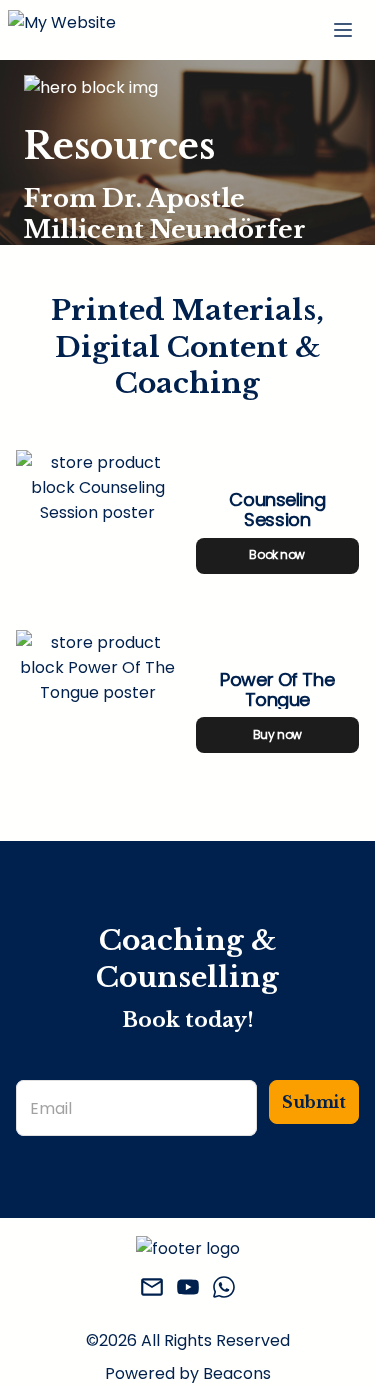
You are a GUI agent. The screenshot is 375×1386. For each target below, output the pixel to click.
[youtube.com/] (188, 1290)
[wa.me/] (224, 1290)
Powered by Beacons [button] (188, 1373)
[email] (152, 1290)
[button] (62, 30)
